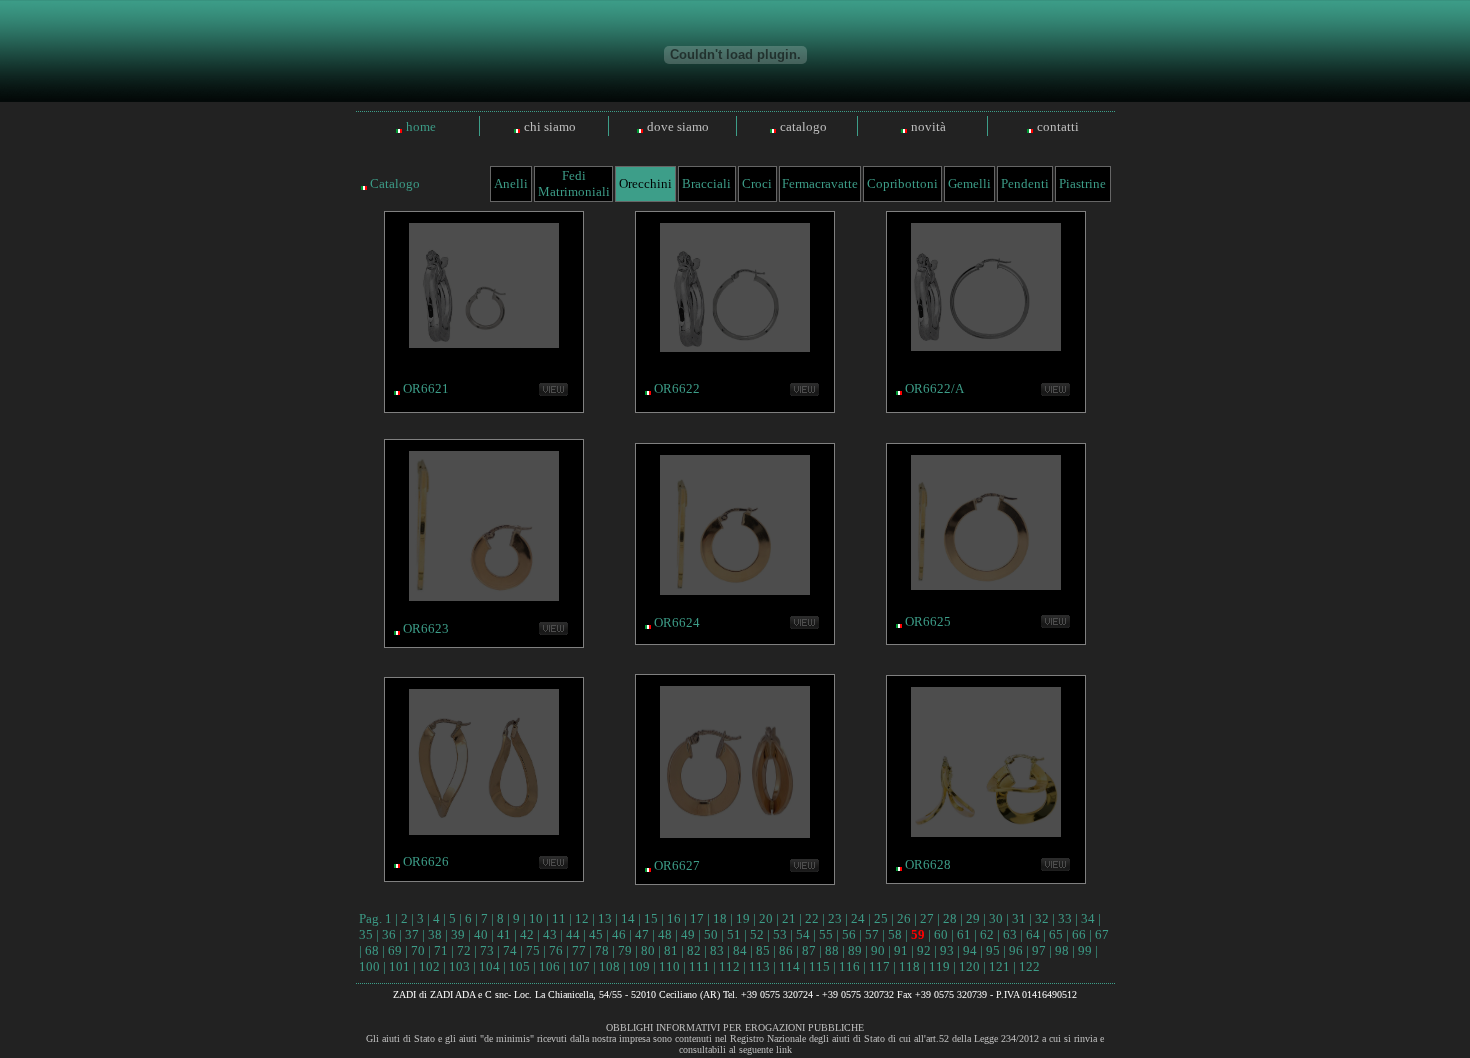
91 (901, 950)
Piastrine (1082, 183)
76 (556, 950)
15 (651, 918)
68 (372, 950)
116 (849, 966)
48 (665, 934)
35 (366, 934)
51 (734, 934)
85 (763, 950)
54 (803, 934)
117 (879, 966)
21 (789, 918)
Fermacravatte (820, 183)
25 (881, 918)
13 (605, 918)
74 (510, 950)
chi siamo (550, 126)
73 (487, 950)
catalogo (803, 126)
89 (855, 950)
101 (399, 966)
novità (928, 126)
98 (1062, 950)
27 (927, 918)
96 (1016, 950)
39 (458, 934)
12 (582, 918)
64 (1033, 934)
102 (429, 966)
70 (418, 950)
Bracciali (706, 183)
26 (904, 918)
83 (717, 950)
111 (699, 966)
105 (519, 966)
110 (669, 966)
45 (596, 934)
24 (858, 918)
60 (941, 934)
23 (835, 918)
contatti (1058, 126)
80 (648, 950)
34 (1088, 918)
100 (369, 966)
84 (740, 950)
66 (1079, 934)
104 (489, 966)
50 (711, 934)
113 (759, 966)
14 (628, 918)
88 (832, 950)
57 (872, 934)
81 (671, 950)
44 (573, 934)
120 (969, 966)
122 (1029, 966)
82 (694, 950)
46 (619, 934)
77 (579, 950)
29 (973, 918)
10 (536, 918)
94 (970, 950)
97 (1039, 950)
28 (950, 918)
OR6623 (426, 628)
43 (550, 934)
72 (464, 950)
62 (987, 934)
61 (964, 934)
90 (878, 950)
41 (504, 934)
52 (757, 934)
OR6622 (677, 388)
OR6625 (928, 621)
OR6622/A (934, 388)
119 (939, 966)
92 (924, 950)
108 (609, 966)
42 (527, 934)
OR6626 (426, 861)
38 (435, 934)
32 (1042, 918)
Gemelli (969, 183)
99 (1085, 950)
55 (826, 934)
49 (688, 934)
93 (947, 950)
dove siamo (678, 126)
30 (996, 918)
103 (459, 966)
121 (999, 966)
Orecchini (645, 183)
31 (1019, 918)
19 (743, 918)
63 (1010, 934)
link (784, 1049)
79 (625, 950)
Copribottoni (902, 183)
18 (720, 918)
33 (1065, 918)
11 (559, 918)
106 (549, 966)
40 (481, 934)
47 (642, 934)
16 (674, 918)
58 (895, 934)
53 (780, 934)
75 (533, 950)
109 (639, 966)
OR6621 (426, 388)
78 (602, 950)
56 (849, 934)
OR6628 (928, 864)
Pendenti (1025, 183)
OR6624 (677, 622)
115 (819, 966)
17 (697, 918)
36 (389, 934)
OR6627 (677, 865)
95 (993, 950)
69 (395, 950)
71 (441, 950)
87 (809, 950)
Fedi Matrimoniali (574, 183)
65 (1056, 934)
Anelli (511, 183)
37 (412, 934)
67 (1102, 934)
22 (812, 918)
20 (766, 918)
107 (579, 966)
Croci (757, 183)
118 (909, 966)
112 (729, 966)
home (421, 126)
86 (786, 950)
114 (789, 966)
